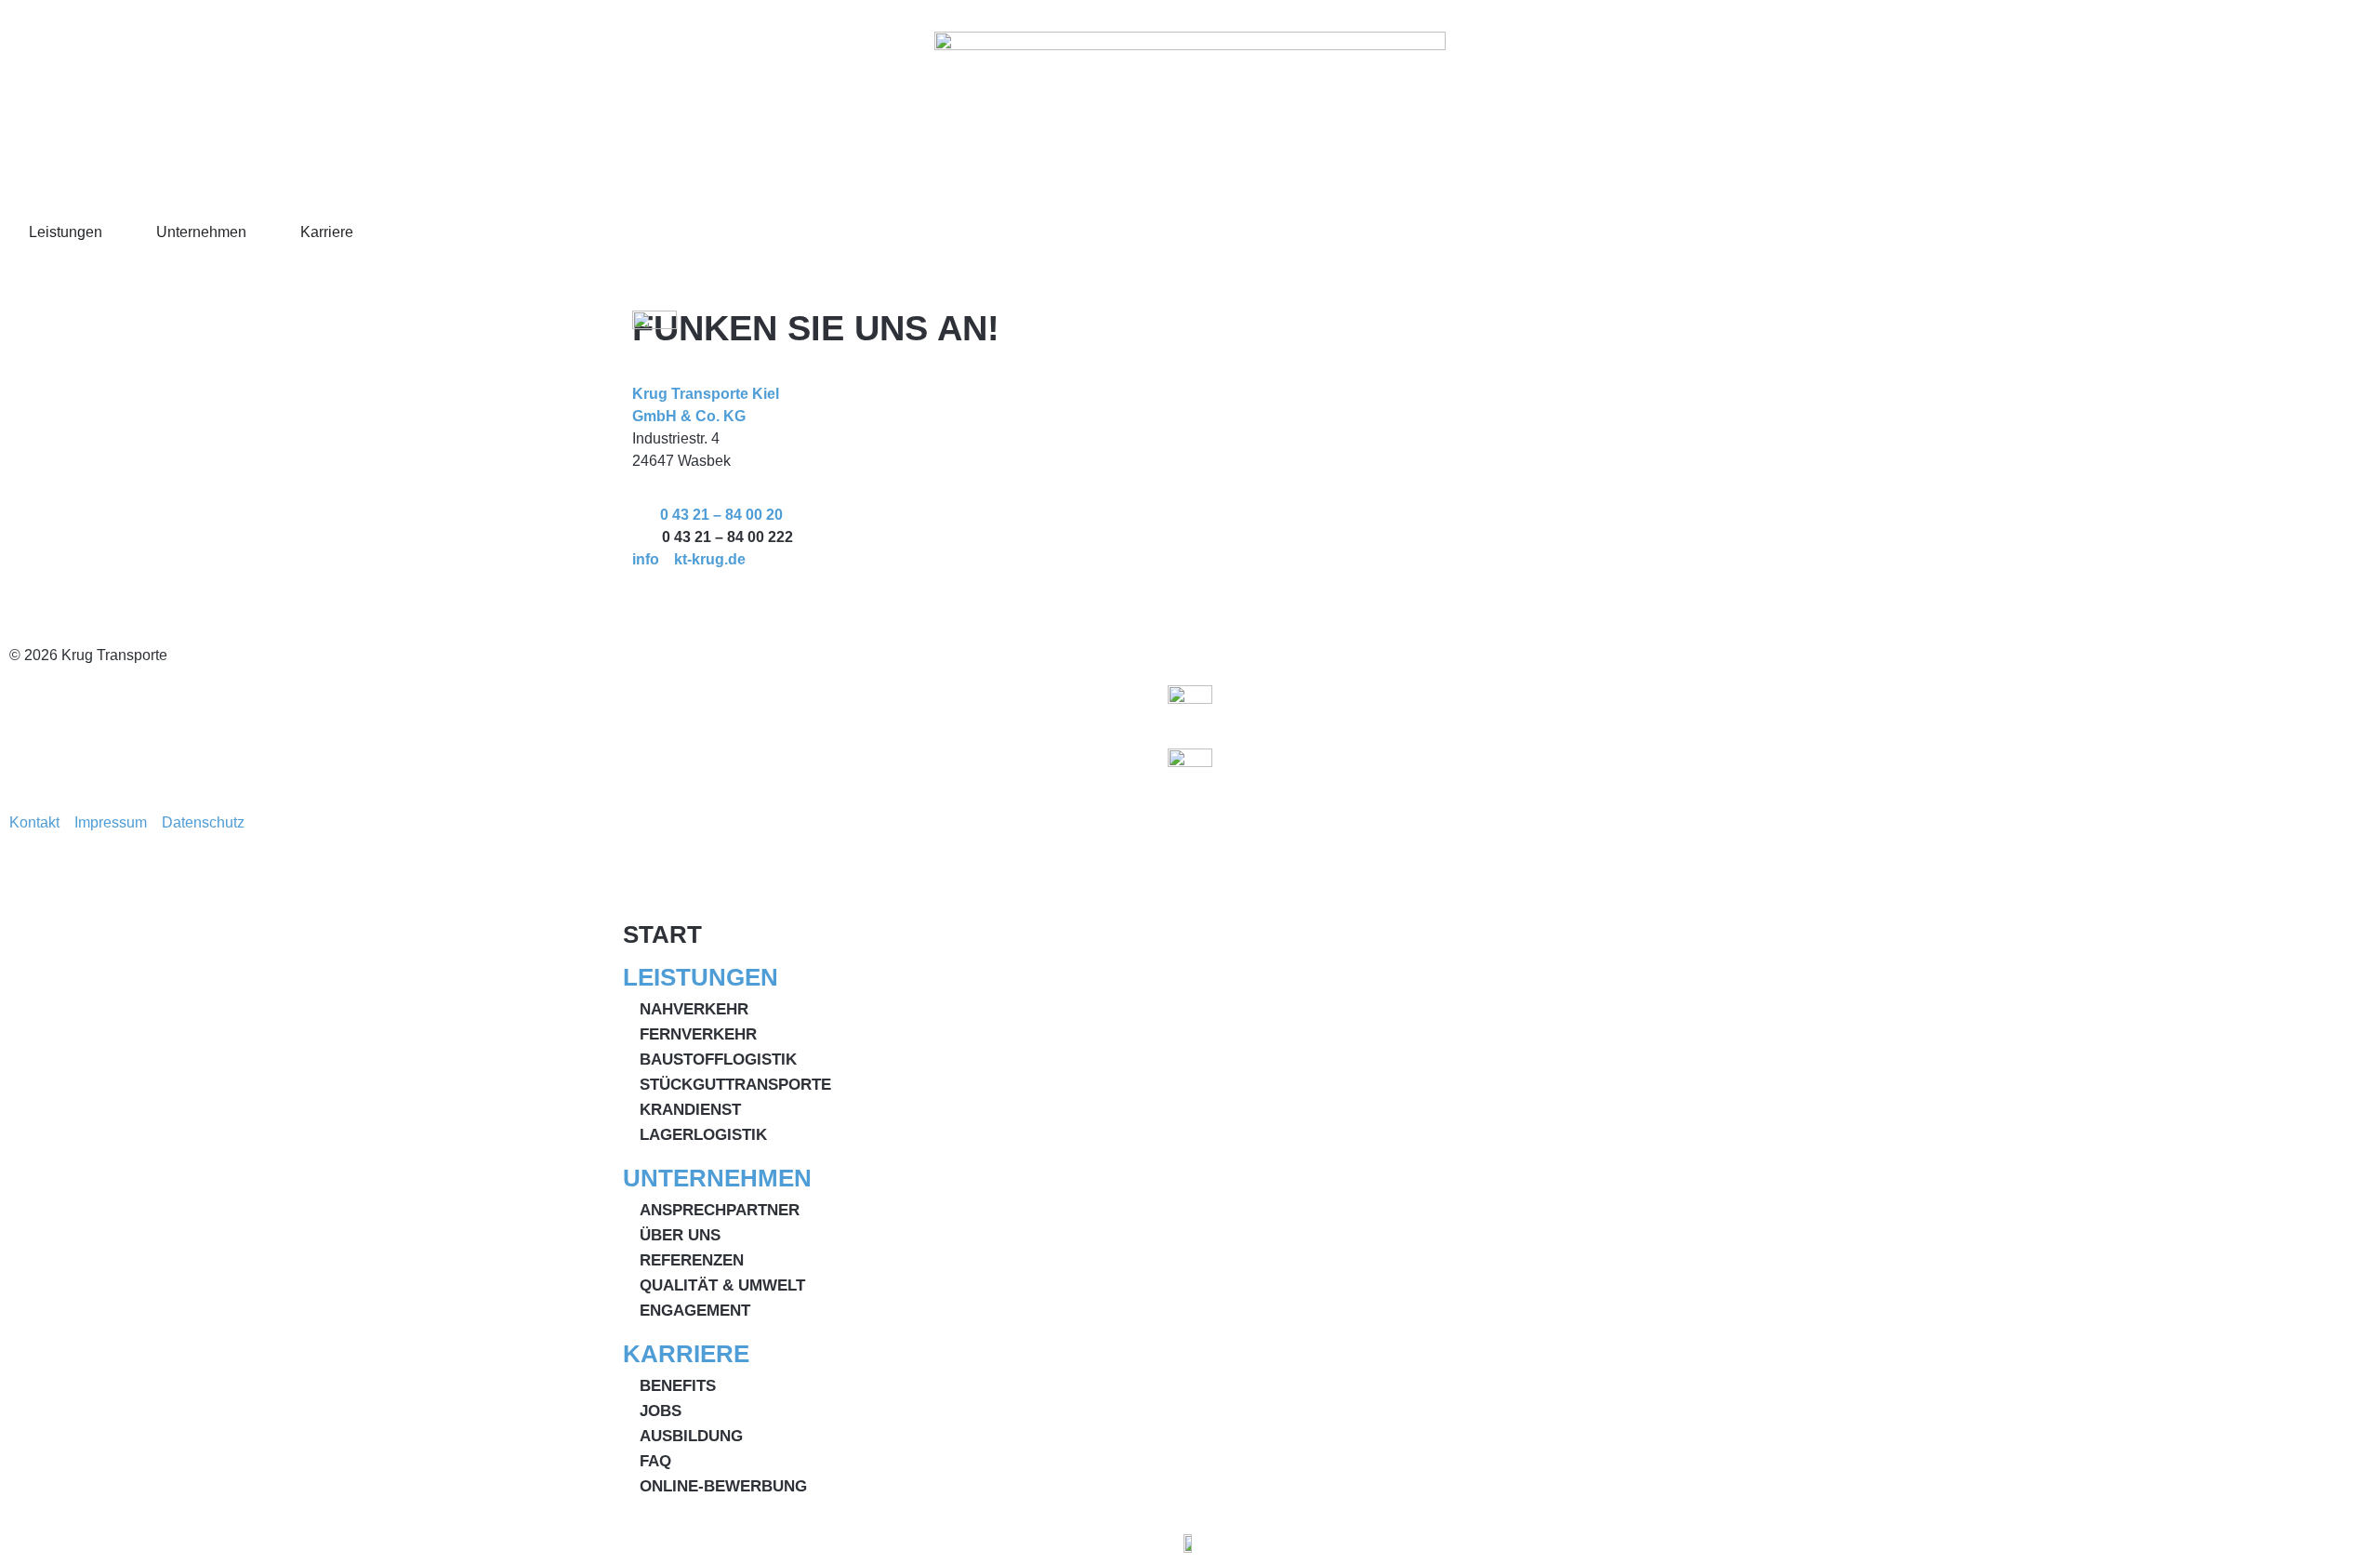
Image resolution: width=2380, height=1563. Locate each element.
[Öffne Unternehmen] (258, 232)
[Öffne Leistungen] (114, 232)
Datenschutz (209, 822)
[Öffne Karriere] (365, 232)
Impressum (118, 822)
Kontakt (42, 822)
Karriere (686, 1354)
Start (662, 934)
